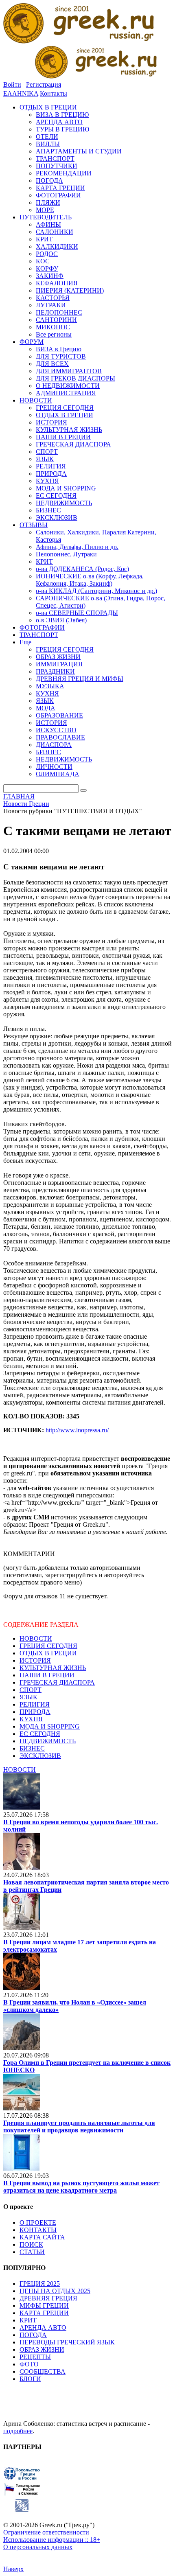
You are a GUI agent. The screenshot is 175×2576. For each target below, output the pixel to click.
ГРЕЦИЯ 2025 (40, 2284)
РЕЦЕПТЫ (35, 2357)
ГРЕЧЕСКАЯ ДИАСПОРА (57, 1682)
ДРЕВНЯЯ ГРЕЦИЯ (48, 2298)
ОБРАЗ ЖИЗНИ (42, 2349)
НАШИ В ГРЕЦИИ (47, 1675)
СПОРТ (31, 1690)
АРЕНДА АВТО (43, 2328)
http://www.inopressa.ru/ (77, 1430)
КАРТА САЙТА (42, 2237)
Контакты (54, 93)
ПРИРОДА (35, 1712)
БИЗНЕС (32, 1748)
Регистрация (44, 84)
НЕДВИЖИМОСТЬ (48, 1741)
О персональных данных (38, 2547)
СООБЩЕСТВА (43, 2371)
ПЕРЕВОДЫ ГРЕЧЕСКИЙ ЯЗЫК (67, 2342)
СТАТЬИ (32, 2252)
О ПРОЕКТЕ (38, 2223)
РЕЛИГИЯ (35, 1704)
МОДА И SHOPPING (50, 1726)
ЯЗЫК (28, 1697)
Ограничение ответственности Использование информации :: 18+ (52, 2536)
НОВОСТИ (36, 1638)
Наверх (13, 2569)
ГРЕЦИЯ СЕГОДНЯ (48, 1646)
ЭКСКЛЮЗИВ (40, 1756)
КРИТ (28, 2320)
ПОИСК (31, 2244)
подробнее (18, 2431)
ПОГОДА (33, 2335)
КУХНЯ (31, 1719)
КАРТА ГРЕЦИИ (44, 2313)
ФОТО (29, 2364)
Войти (12, 84)
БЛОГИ (30, 2379)
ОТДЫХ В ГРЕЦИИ (48, 1653)
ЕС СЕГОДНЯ (40, 1734)
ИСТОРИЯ (35, 1660)
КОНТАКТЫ (38, 2230)
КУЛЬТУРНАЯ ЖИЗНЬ (53, 1668)
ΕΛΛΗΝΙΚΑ (21, 93)
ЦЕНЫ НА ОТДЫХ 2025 (55, 2291)
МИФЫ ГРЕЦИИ (44, 2306)
